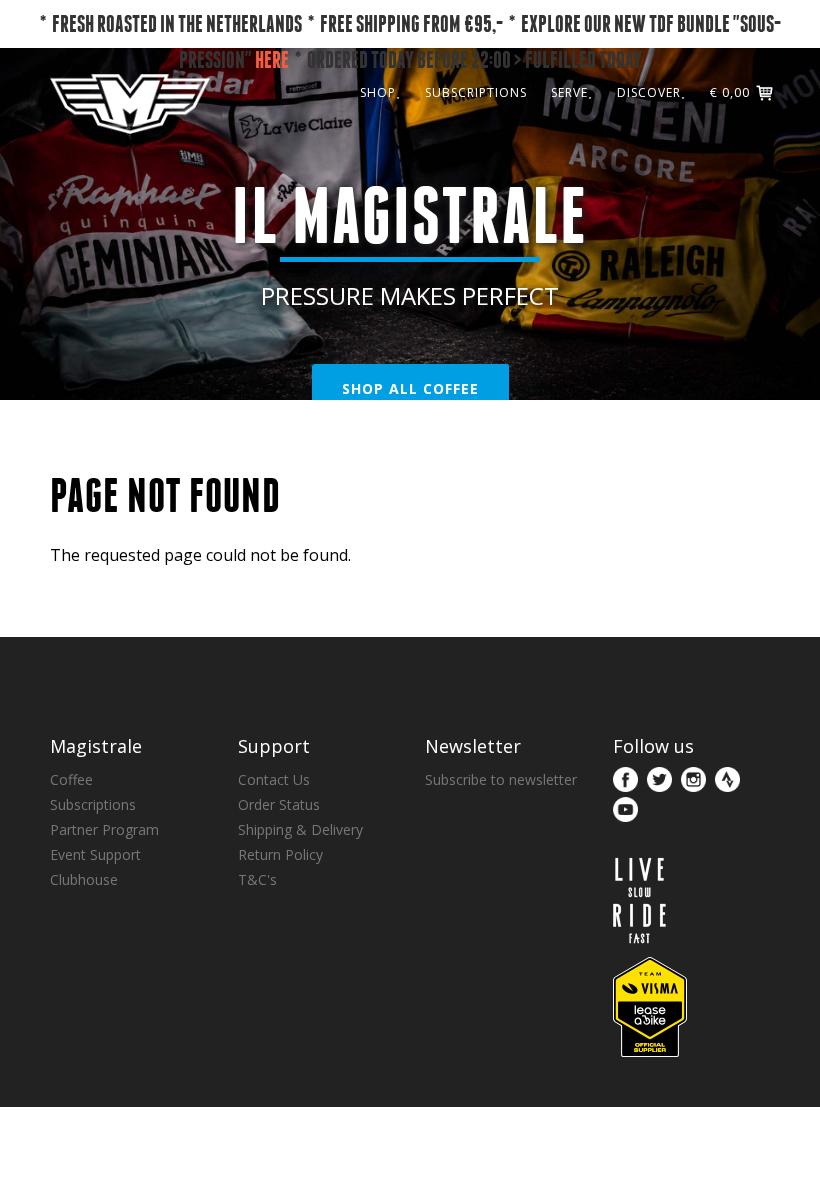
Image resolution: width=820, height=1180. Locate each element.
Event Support (95, 854)
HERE (272, 59)
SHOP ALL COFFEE (410, 388)
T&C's (257, 879)
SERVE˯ (572, 92)
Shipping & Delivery (300, 829)
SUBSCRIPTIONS (476, 92)
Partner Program (104, 829)
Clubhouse (84, 879)
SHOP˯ (380, 92)
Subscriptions (93, 804)
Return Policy (280, 854)
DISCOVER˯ (651, 92)
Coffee (71, 779)
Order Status (279, 804)
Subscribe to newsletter (501, 779)
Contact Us (274, 779)
